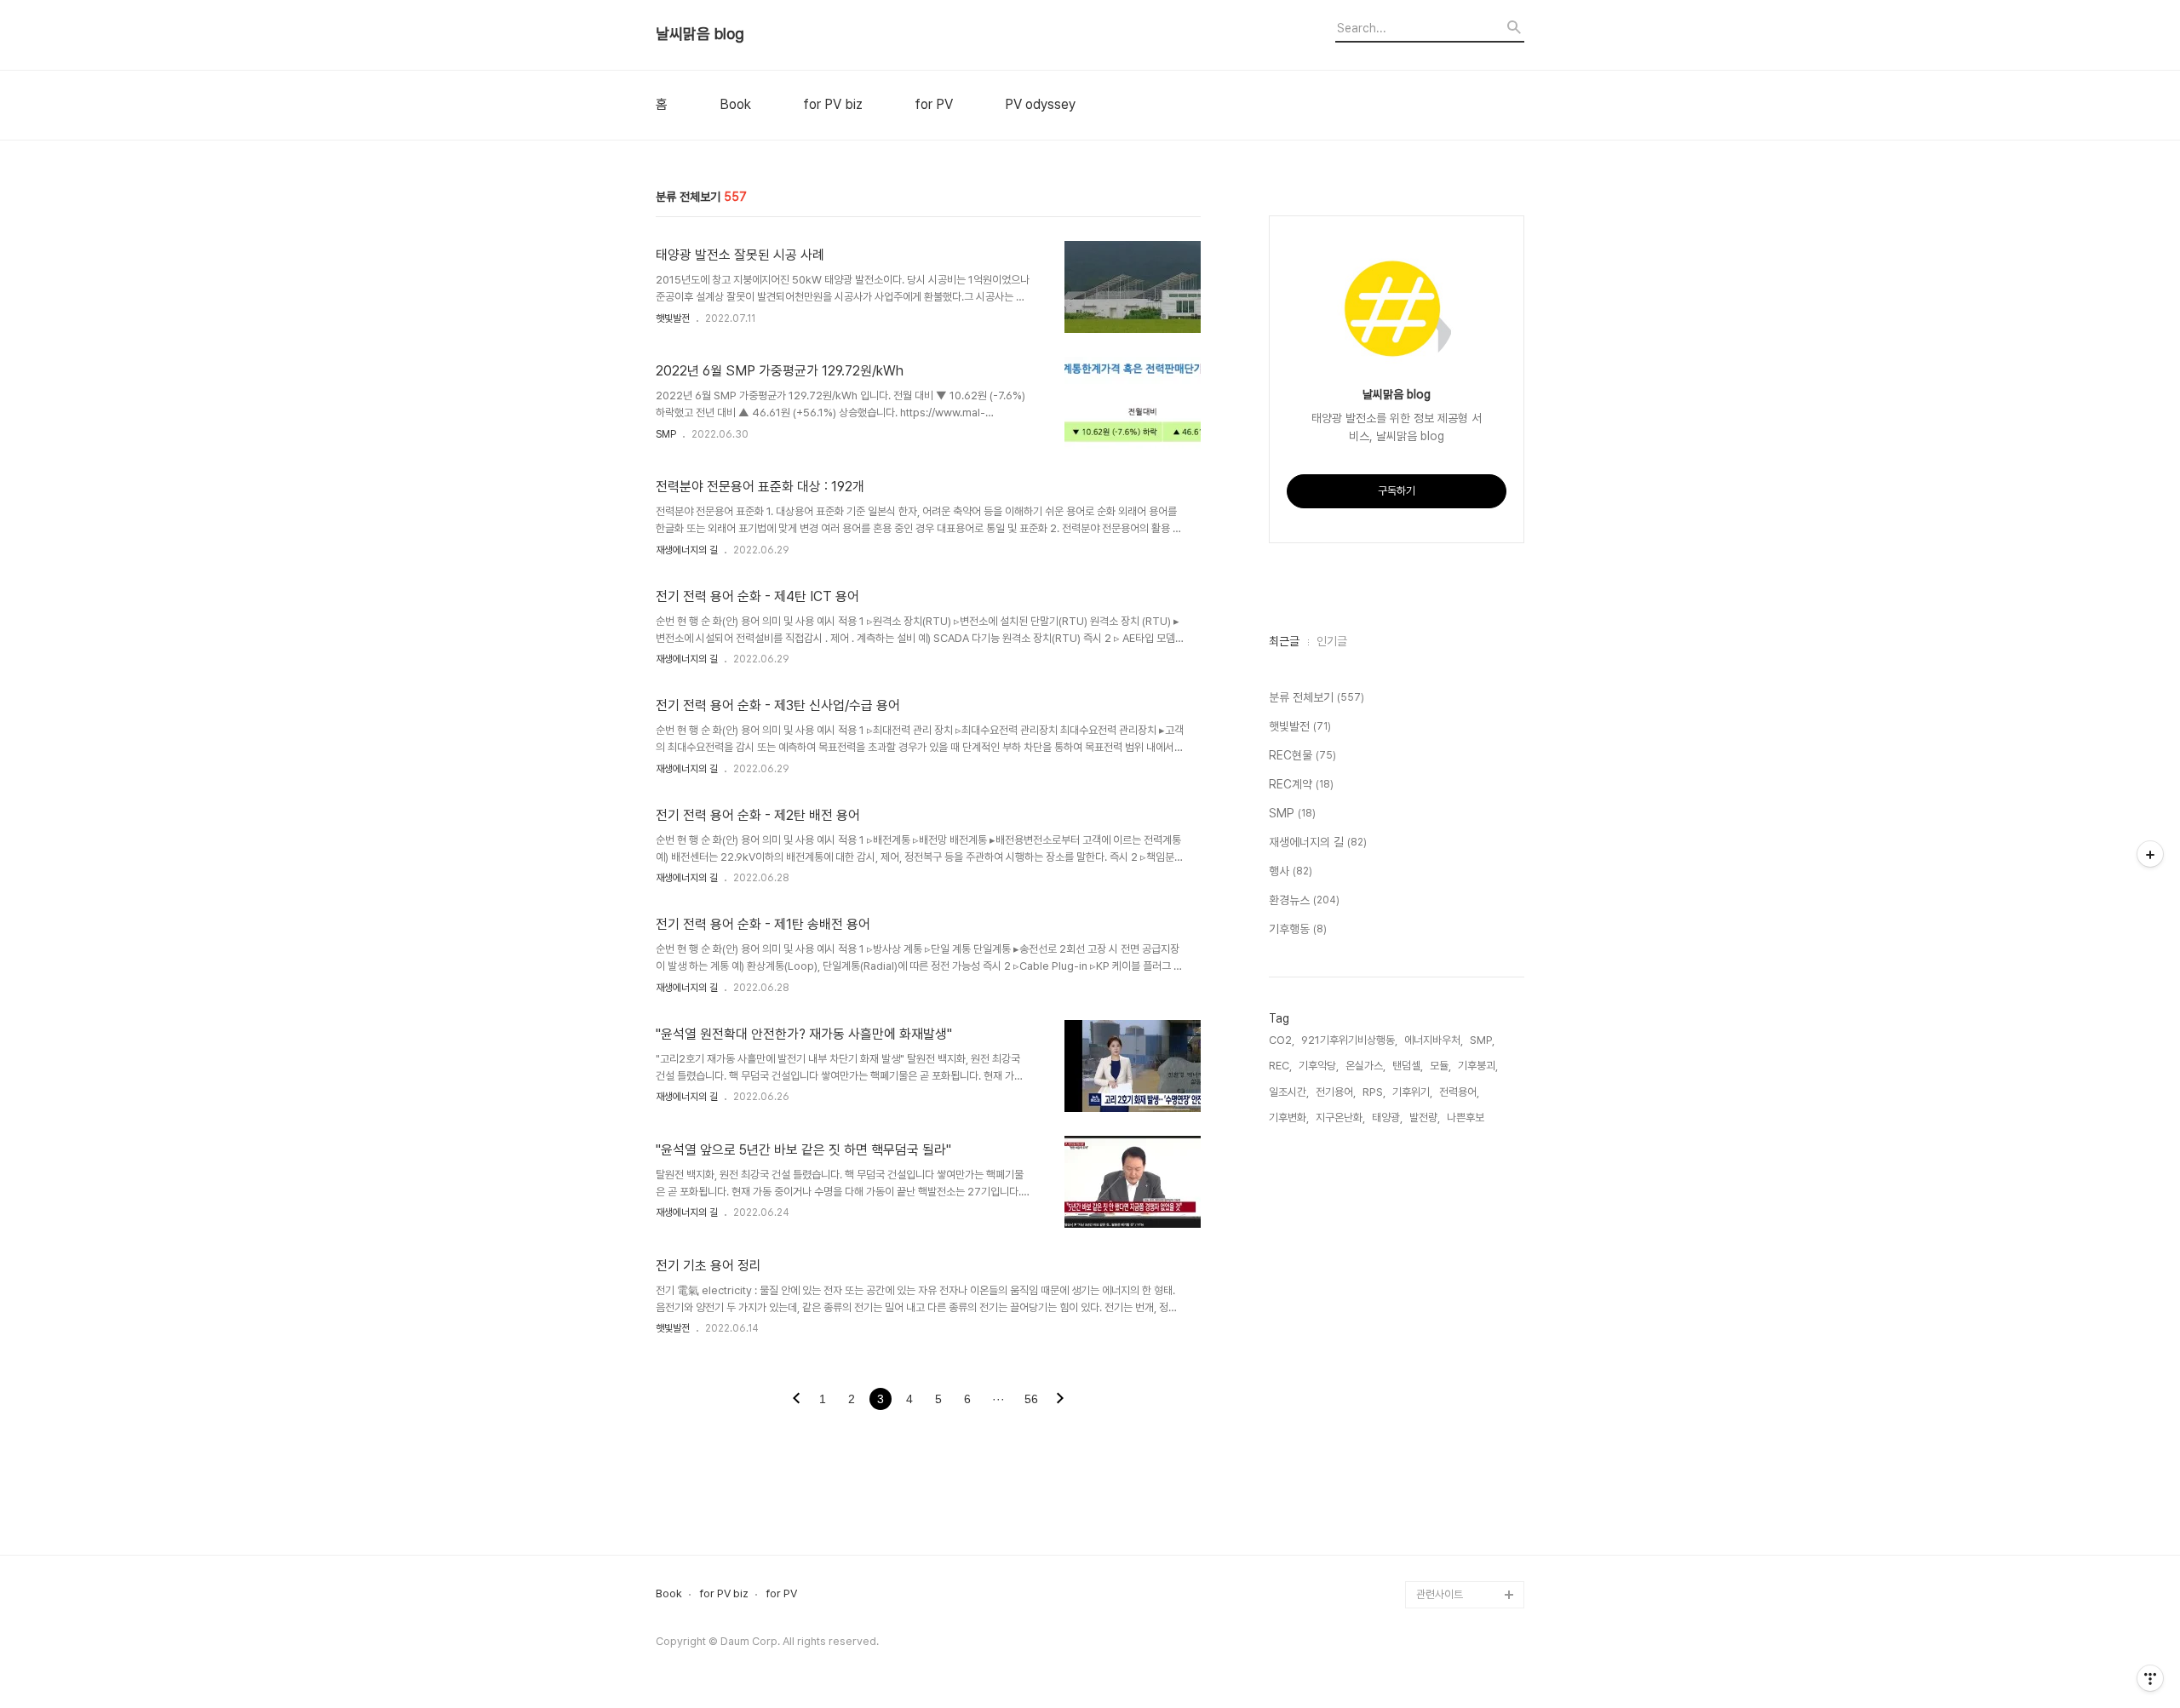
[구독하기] (2150, 854)
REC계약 (1301, 784)
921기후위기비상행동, (1349, 1040)
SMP (666, 434)
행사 (1291, 871)
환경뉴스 (1304, 900)
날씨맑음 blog (700, 34)
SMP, (1482, 1040)
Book (735, 105)
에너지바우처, (1434, 1040)
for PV (934, 105)
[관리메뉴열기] (2150, 1678)
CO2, (1282, 1040)
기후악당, (1319, 1066)
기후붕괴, (1478, 1066)
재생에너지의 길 (687, 550)
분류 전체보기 (1317, 697)
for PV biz (833, 105)
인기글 (1332, 641)
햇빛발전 (673, 318)
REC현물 (1302, 755)
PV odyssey (1040, 105)
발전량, (1425, 1118)
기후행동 (1298, 929)
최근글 (1284, 641)
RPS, (1374, 1092)
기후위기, (1412, 1092)
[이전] (796, 1400)
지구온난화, (1340, 1118)
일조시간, (1289, 1092)
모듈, (1440, 1066)
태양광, (1387, 1118)
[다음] (1060, 1400)
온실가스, (1365, 1066)
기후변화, (1289, 1118)
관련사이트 (1440, 1594)
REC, (1280, 1066)
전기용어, (1336, 1092)
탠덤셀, (1408, 1066)
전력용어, (1459, 1092)
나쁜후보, (1467, 1118)
